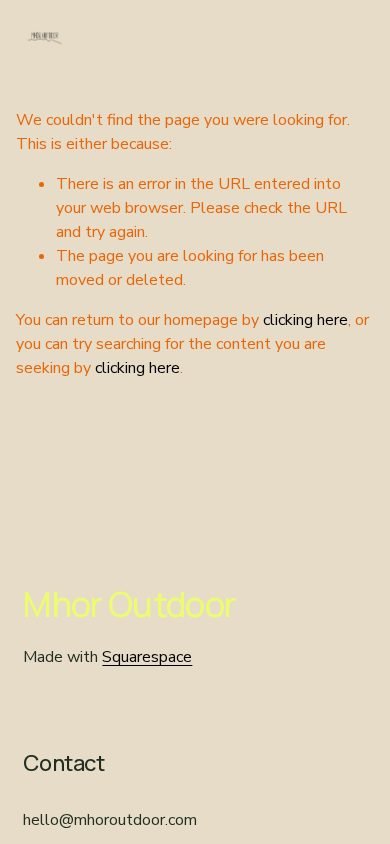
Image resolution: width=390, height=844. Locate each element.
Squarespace (147, 657)
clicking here (305, 320)
